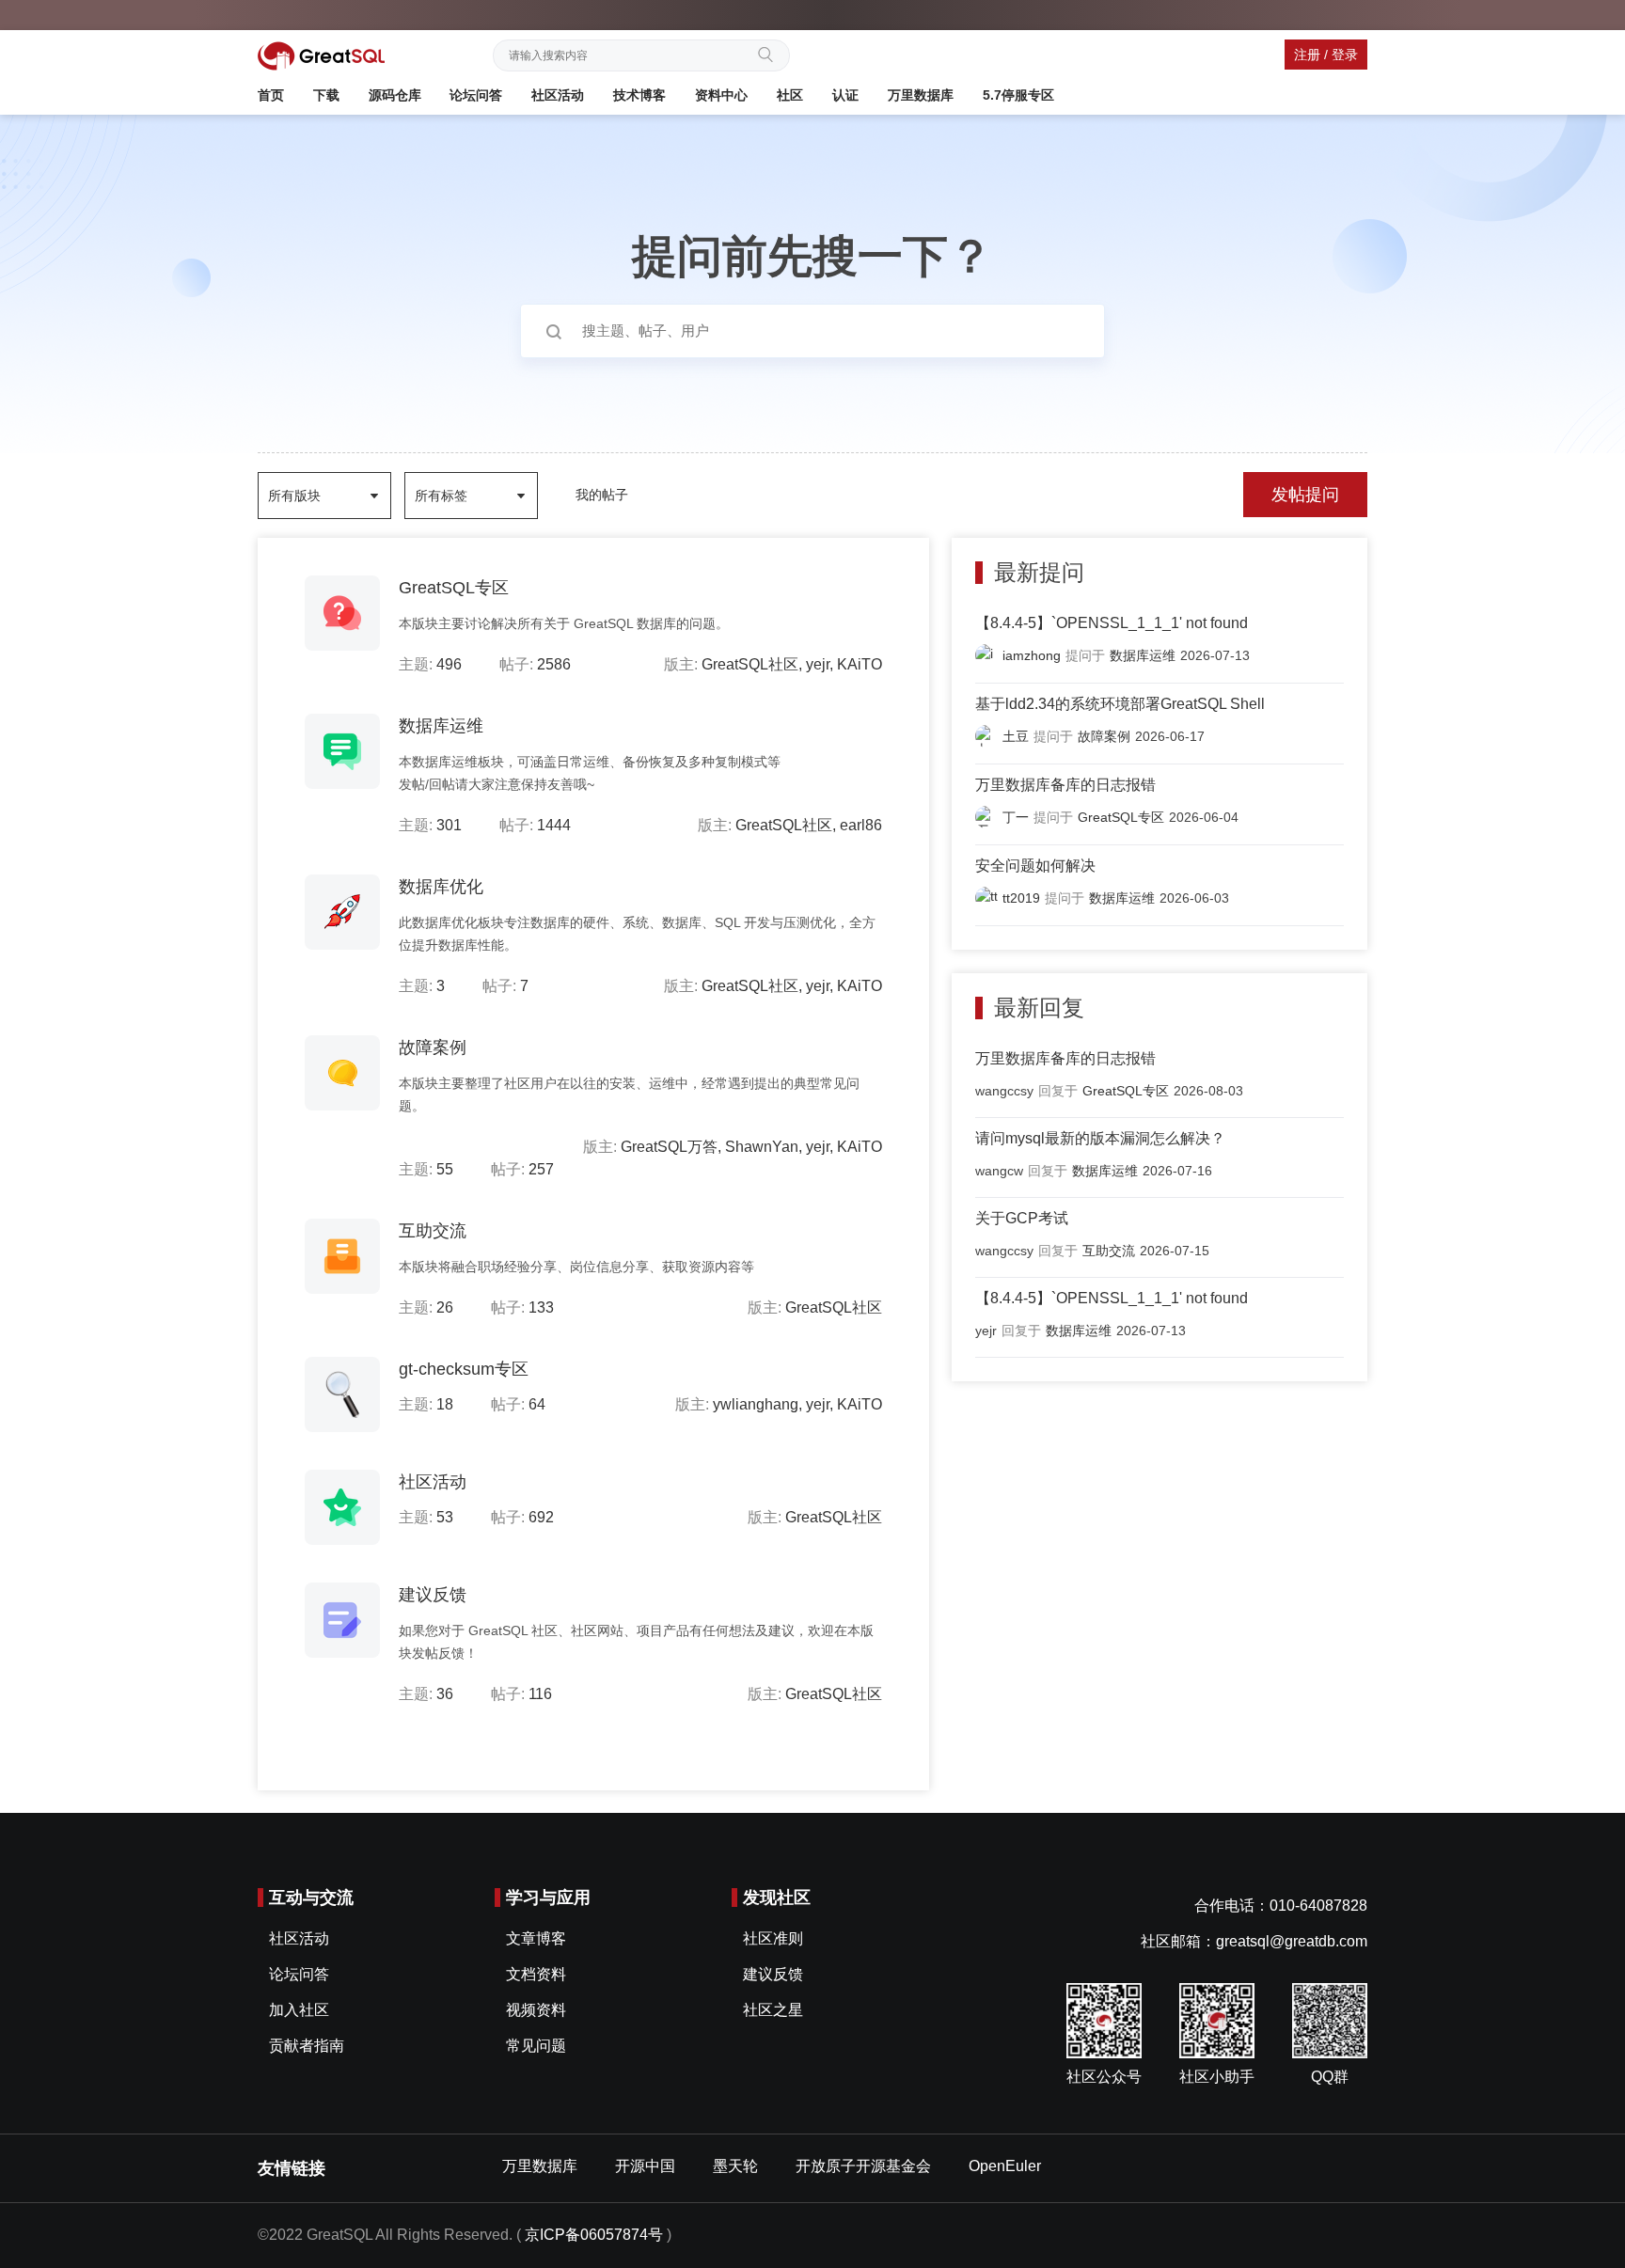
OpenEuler (1005, 2166)
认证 (845, 95)
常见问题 (536, 2046)
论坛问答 (476, 95)
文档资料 (536, 1974)
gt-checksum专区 (464, 1369)
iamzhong (1032, 655)
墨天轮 (735, 2166)
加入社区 (299, 2010)
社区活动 (558, 95)
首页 (271, 95)
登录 (1345, 55)
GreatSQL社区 (750, 664)
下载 (326, 95)
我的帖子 (602, 495)
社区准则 (773, 1938)
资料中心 (721, 95)
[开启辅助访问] (1363, 13)
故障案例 (433, 1047)
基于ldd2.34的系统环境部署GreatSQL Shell (1120, 704)
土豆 (1016, 736)
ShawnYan (762, 1147)
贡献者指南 (307, 2046)
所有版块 (294, 496)
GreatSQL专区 (454, 588)
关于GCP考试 (1022, 1218)
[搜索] (771, 53)
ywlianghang (756, 1404)
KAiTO (860, 664)
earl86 (861, 825)
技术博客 (639, 95)
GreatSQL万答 (669, 1147)
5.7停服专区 (1018, 95)
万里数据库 (921, 95)
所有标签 (441, 496)
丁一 (1016, 817)
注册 (1307, 55)
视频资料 (536, 2010)
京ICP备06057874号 (594, 2235)
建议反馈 (433, 1595)
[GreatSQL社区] (321, 55)
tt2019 (1021, 898)
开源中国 (645, 2166)
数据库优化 (441, 887)
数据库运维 (441, 726)
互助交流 (433, 1231)
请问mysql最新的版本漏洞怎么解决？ (1100, 1138)
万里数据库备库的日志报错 (1065, 785)
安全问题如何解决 (1035, 866)
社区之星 (773, 2010)
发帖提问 (1305, 495)
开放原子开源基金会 (863, 2166)
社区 (790, 95)
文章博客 (536, 1938)
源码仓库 (395, 95)
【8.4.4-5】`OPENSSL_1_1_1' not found (1112, 623)
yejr (818, 664)
